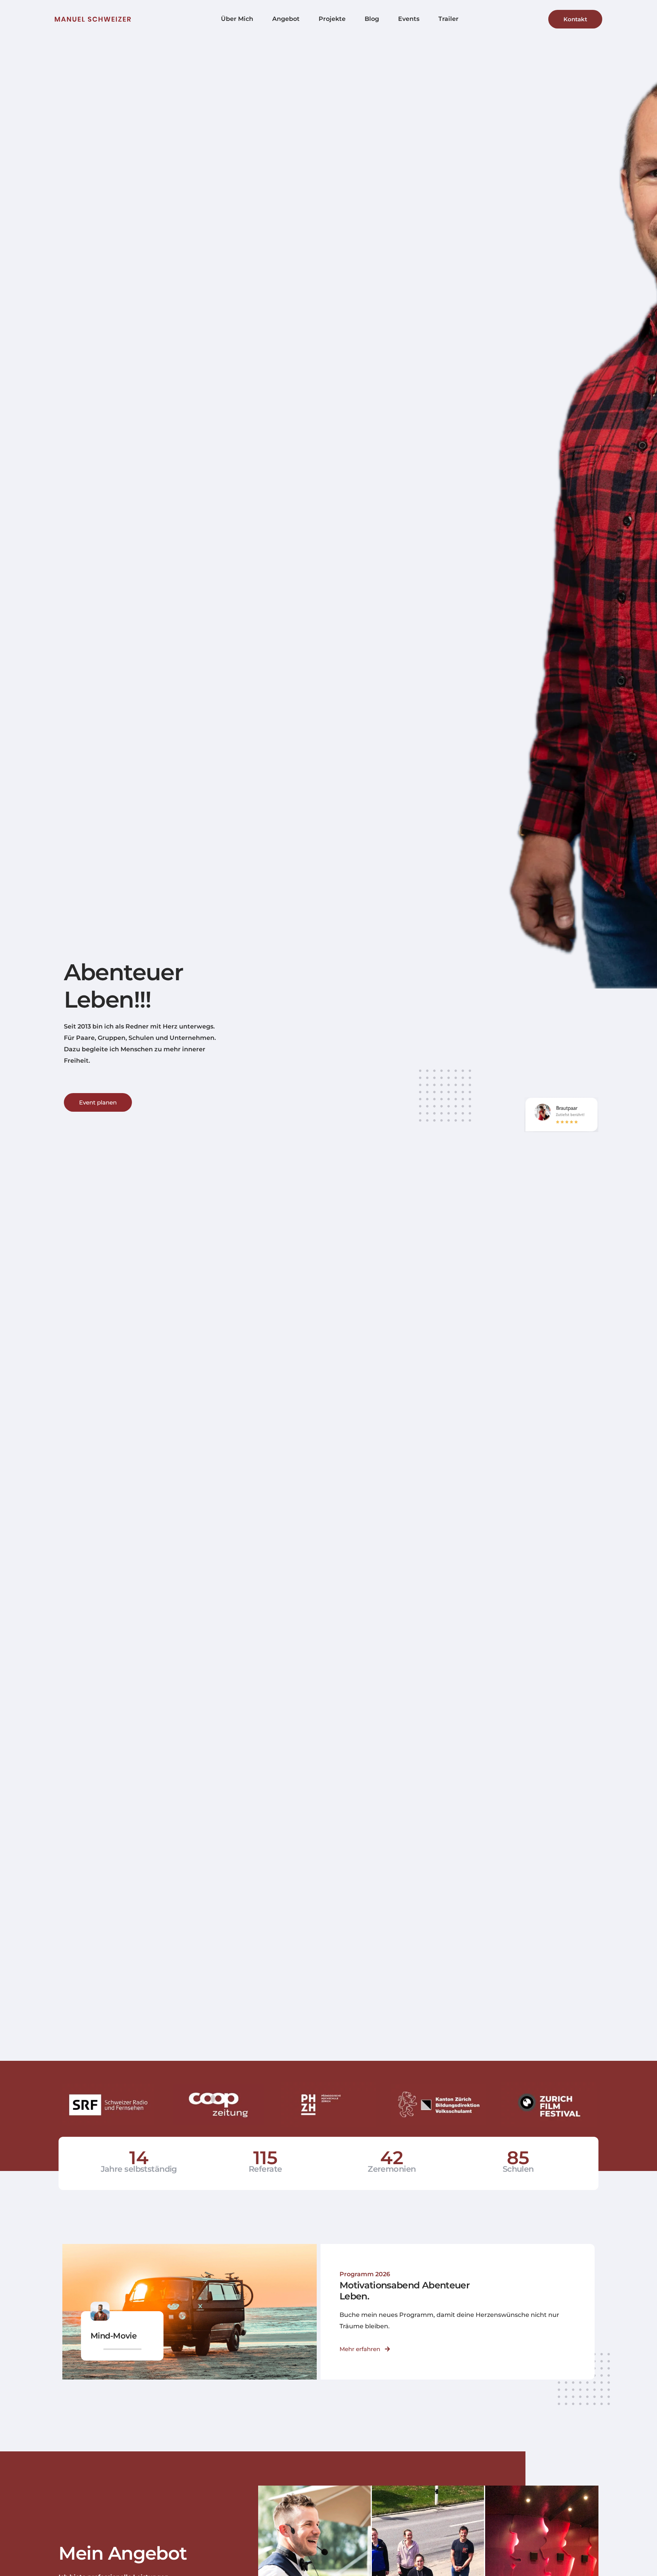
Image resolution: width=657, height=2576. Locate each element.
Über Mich (237, 19)
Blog (372, 19)
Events (409, 19)
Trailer (448, 19)
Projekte (332, 19)
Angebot (286, 19)
